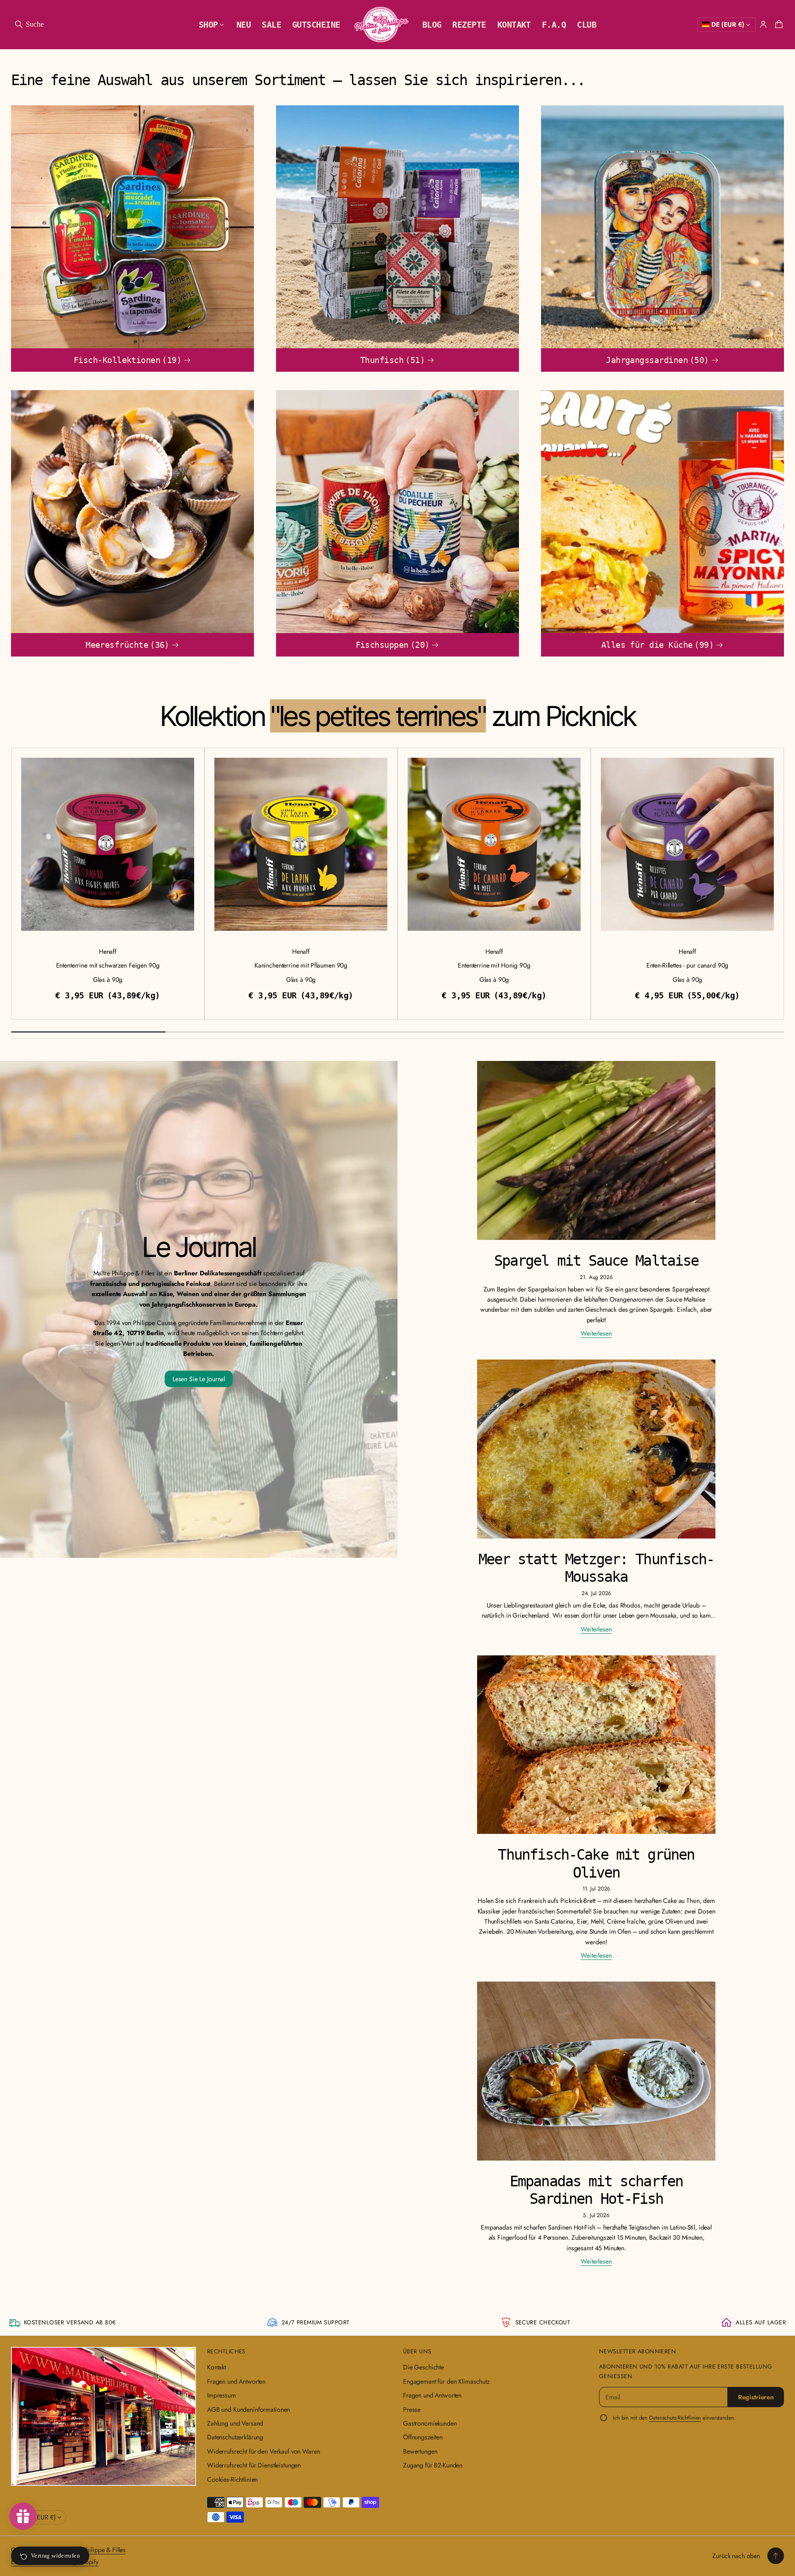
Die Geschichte (423, 2367)
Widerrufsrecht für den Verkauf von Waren (263, 2451)
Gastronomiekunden (430, 2423)
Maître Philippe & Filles (95, 2550)
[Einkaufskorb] (778, 24)
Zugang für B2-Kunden (433, 2465)
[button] (29, 24)
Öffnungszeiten (423, 2437)
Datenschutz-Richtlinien (675, 2418)
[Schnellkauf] (191, 928)
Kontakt (216, 2367)
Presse (412, 2409)
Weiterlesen (596, 1333)
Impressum (222, 2395)
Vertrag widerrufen (55, 2556)
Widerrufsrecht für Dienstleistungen (254, 2465)
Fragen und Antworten (236, 2381)
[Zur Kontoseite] (763, 24)
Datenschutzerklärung (235, 2437)
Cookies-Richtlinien (232, 2479)
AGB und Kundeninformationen (248, 2409)
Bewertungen (420, 2451)
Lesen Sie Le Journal (199, 1379)
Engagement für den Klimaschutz (446, 2381)
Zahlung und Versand (235, 2423)
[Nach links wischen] (12, 881)
